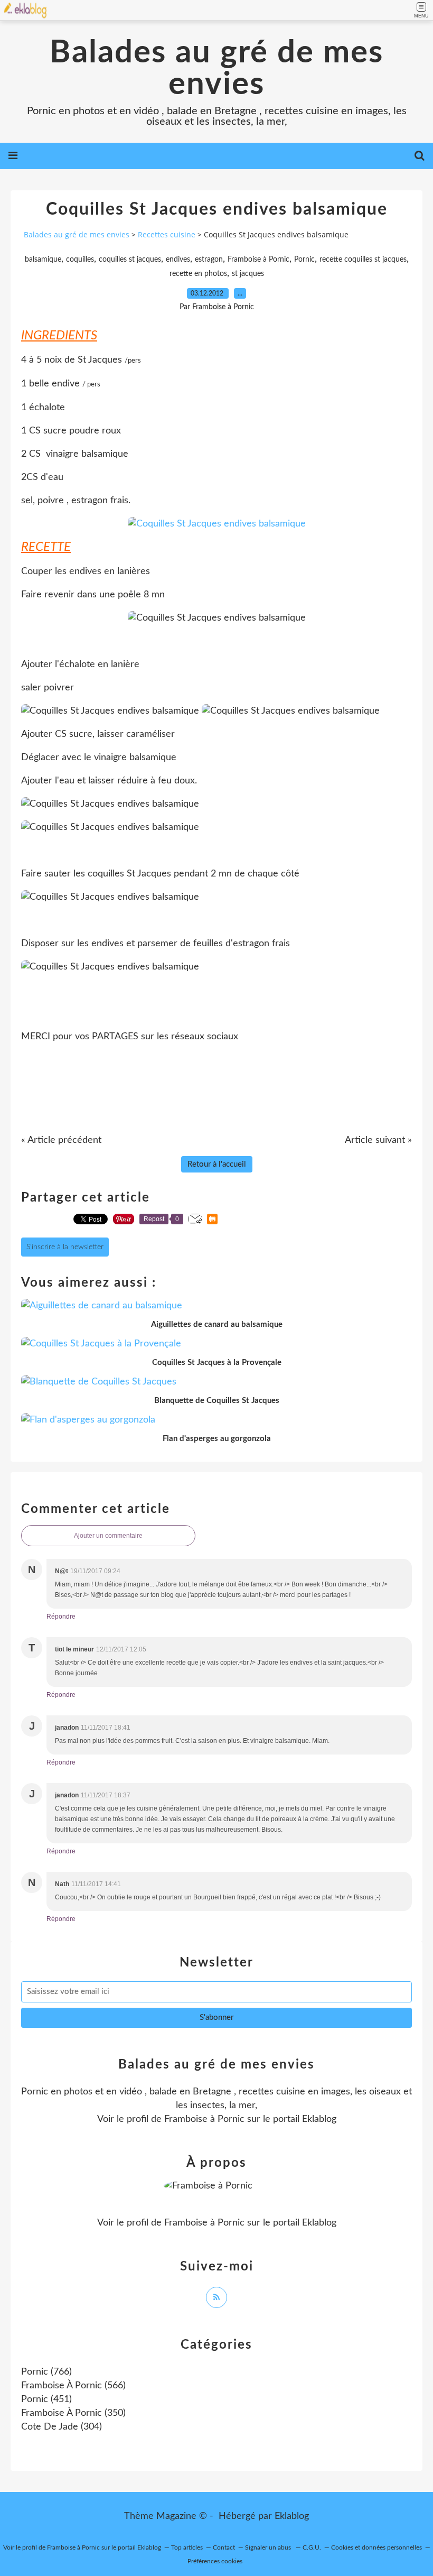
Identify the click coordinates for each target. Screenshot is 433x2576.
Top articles (187, 2547)
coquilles (80, 260)
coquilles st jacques (130, 260)
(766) (46, 2372)
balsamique (43, 260)
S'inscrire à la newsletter (65, 1247)
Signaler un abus (269, 2547)
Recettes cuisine (167, 234)
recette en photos (198, 274)
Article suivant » (378, 1140)
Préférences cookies (215, 2561)
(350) (73, 2413)
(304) (62, 2427)
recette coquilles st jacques (363, 260)
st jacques (248, 274)
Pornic (304, 260)
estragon (209, 260)
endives (178, 260)
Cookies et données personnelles (376, 2547)
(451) (46, 2399)
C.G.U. (312, 2547)
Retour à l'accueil (217, 1164)
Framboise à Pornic (258, 260)
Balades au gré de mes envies (216, 69)
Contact (224, 2547)
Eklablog (292, 2516)
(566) (73, 2386)
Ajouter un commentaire (108, 1536)
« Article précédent (61, 1140)
